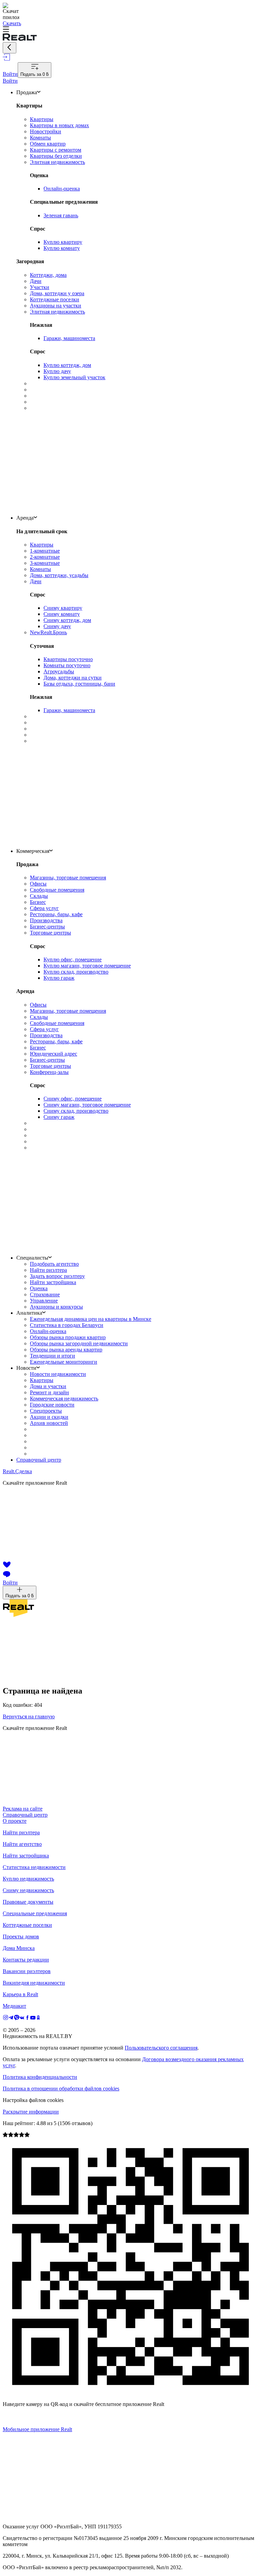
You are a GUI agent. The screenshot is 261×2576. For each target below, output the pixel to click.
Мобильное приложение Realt (37, 2429)
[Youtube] (33, 2018)
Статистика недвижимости (34, 1867)
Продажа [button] (27, 92)
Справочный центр (39, 1460)
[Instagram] (6, 2018)
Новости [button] (26, 1368)
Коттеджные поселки (27, 1925)
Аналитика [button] (29, 1313)
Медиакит (14, 2006)
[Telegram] (11, 2018)
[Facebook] (28, 2018)
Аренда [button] (25, 518)
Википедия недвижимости (34, 1983)
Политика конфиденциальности (40, 2077)
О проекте (15, 1821)
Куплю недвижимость (28, 1879)
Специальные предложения (35, 1913)
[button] (130, 30)
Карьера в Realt (20, 1994)
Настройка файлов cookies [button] (33, 2100)
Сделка (17, 1471)
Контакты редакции (26, 1960)
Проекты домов (21, 1937)
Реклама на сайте (23, 1809)
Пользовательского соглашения (161, 2048)
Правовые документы (28, 1902)
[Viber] (17, 2018)
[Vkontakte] (22, 2018)
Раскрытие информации (31, 2112)
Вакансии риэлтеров (27, 1971)
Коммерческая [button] (33, 851)
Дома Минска (19, 1948)
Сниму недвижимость (28, 1890)
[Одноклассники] (38, 2018)
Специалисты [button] (32, 1258)
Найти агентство (22, 1844)
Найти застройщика (26, 1856)
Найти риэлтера (21, 1832)
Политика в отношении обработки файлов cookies (61, 2089)
